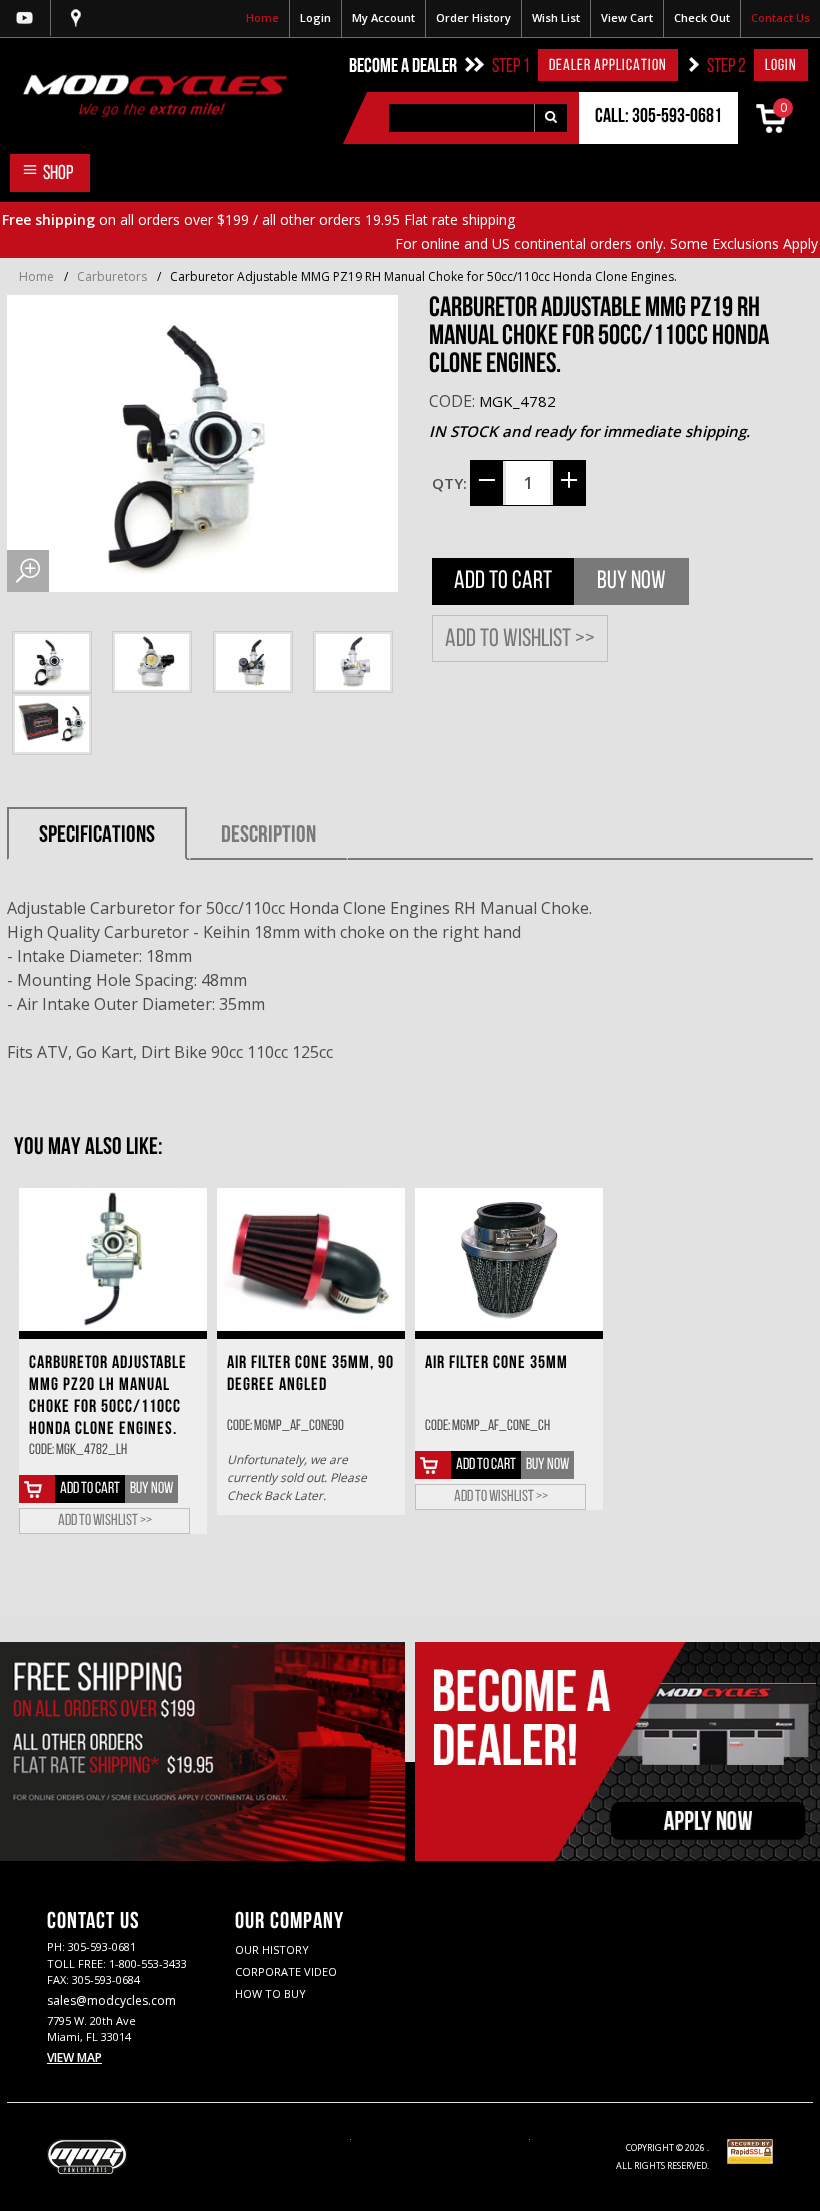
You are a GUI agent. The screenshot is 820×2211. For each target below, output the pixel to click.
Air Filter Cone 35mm (496, 1364)
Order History (473, 17)
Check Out (702, 17)
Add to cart (90, 1489)
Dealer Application (608, 66)
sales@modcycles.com (111, 2000)
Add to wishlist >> (520, 639)
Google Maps (76, 18)
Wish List (556, 17)
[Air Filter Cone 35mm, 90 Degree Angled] (311, 1259)
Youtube (25, 18)
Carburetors (112, 276)
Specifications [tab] (97, 836)
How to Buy (270, 1993)
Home (262, 17)
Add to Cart (503, 581)
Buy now (631, 581)
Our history (272, 1949)
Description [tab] (268, 836)
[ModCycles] (143, 95)
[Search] (550, 118)
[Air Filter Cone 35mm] (509, 1259)
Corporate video (286, 1971)
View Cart (627, 17)
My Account (383, 17)
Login (315, 17)
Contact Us (780, 17)
